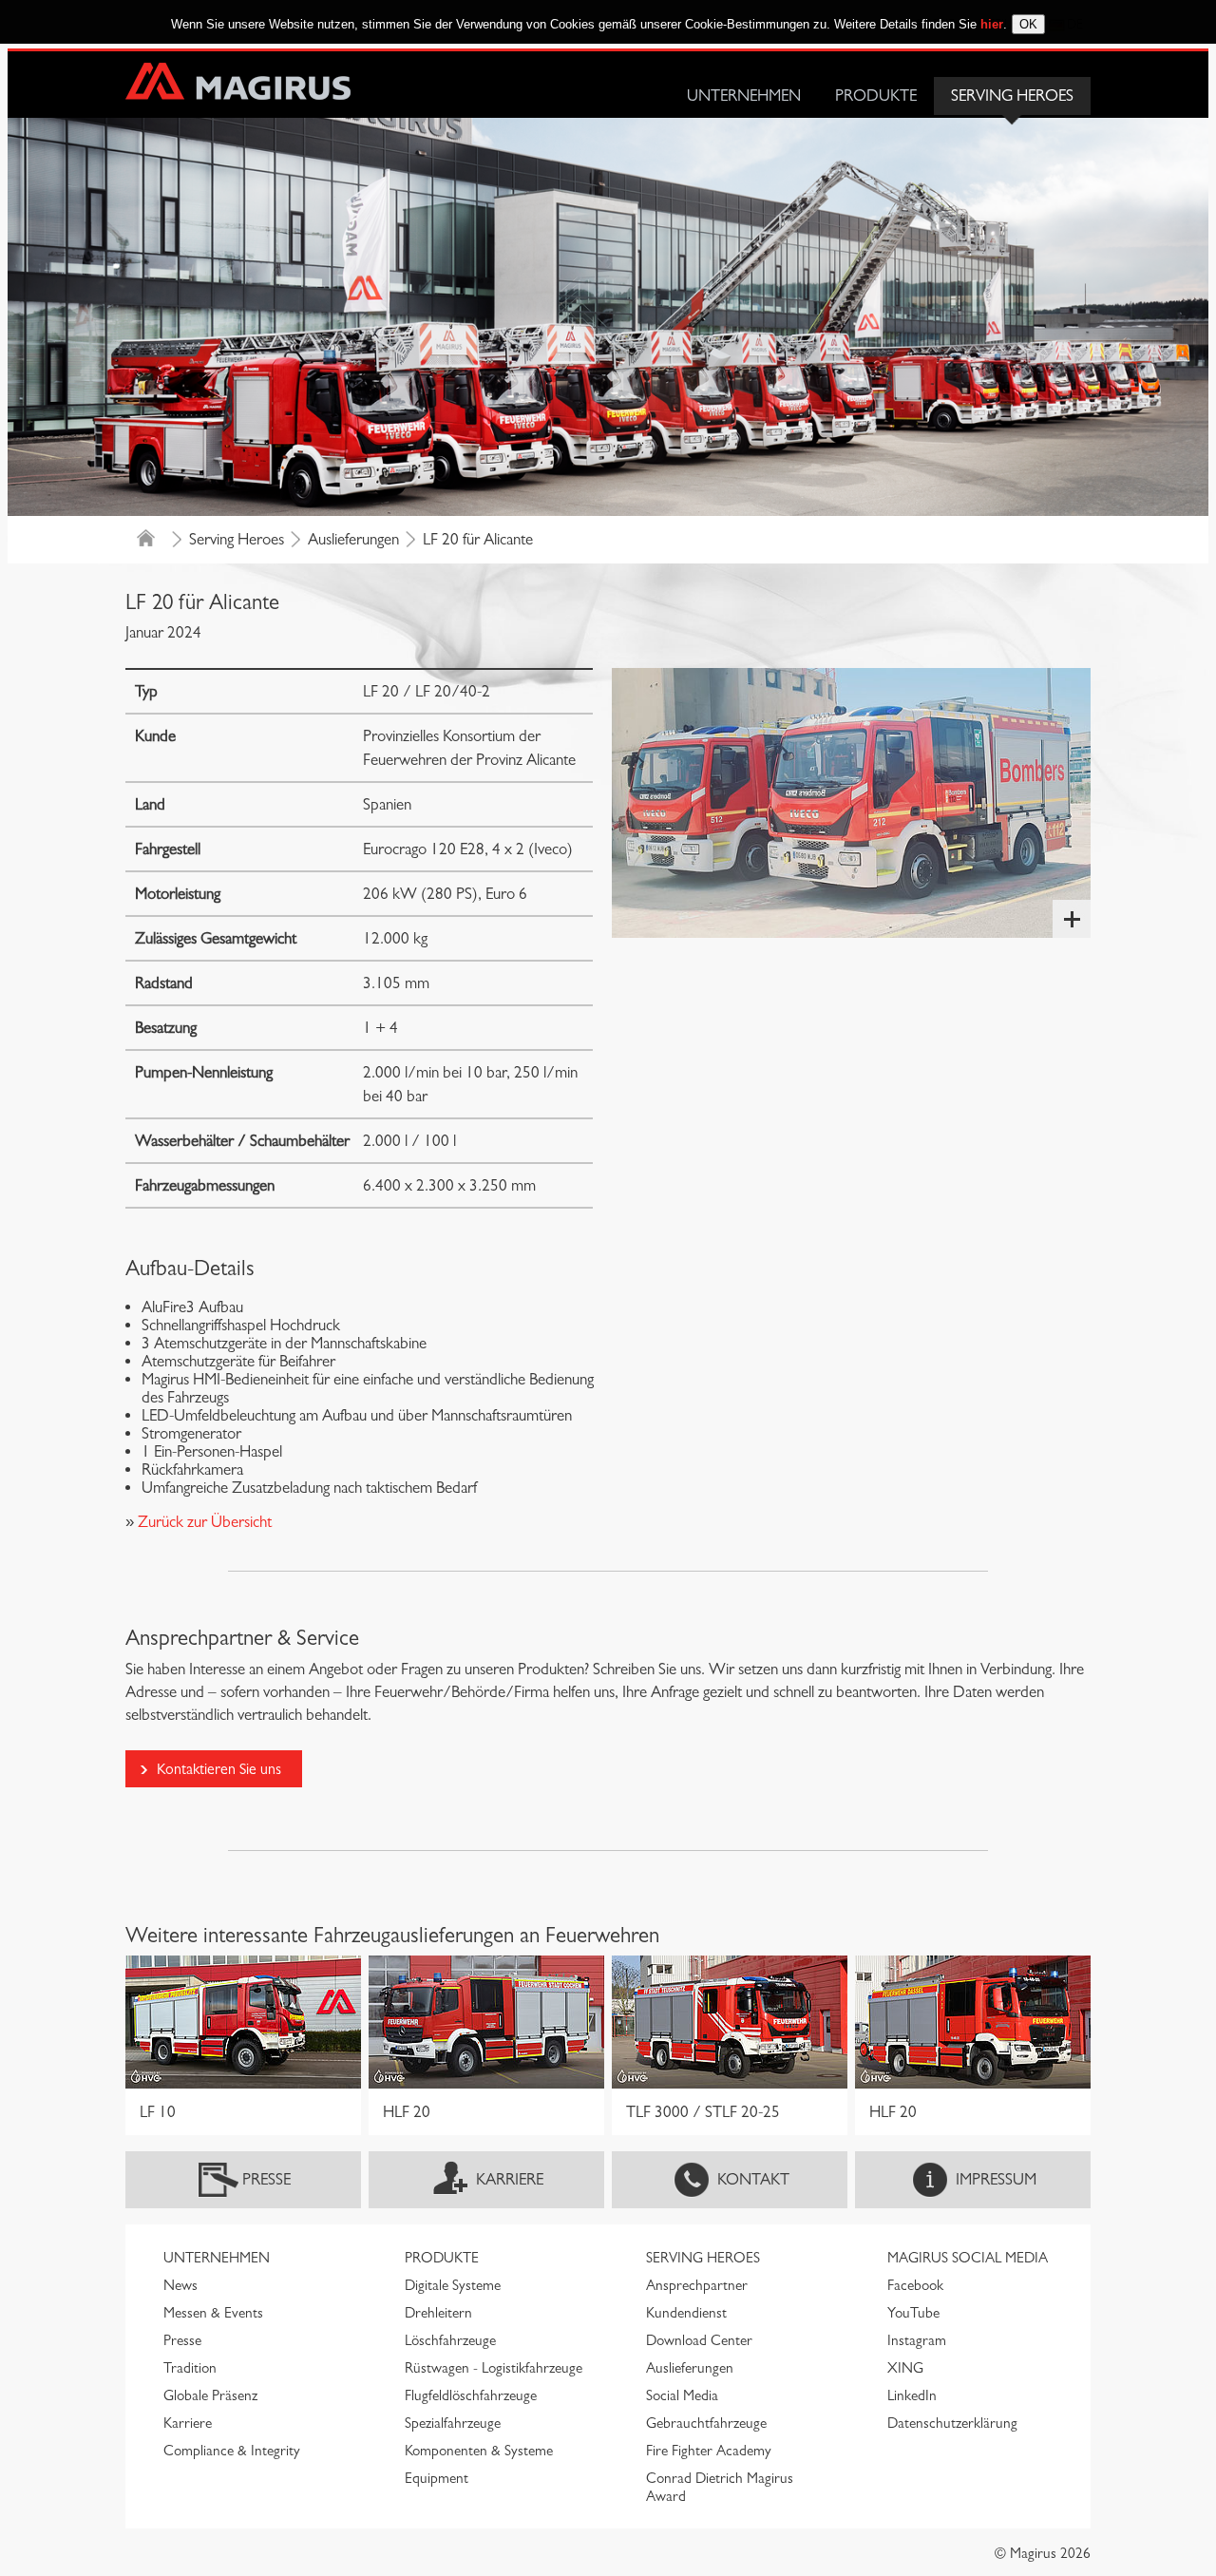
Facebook (915, 2285)
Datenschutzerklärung (952, 2423)
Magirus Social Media (968, 2258)
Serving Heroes (1012, 95)
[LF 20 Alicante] (851, 803)
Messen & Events (213, 2313)
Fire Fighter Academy (709, 2451)
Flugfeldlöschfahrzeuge (471, 2395)
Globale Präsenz (210, 2395)
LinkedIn (912, 2395)
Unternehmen (744, 95)
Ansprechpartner (697, 2285)
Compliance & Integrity (232, 2451)
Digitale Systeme (453, 2285)
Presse (266, 2179)
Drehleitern (438, 2313)
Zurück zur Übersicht (203, 1522)
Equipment (437, 2478)
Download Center (699, 2340)
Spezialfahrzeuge (453, 2423)
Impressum (996, 2179)
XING (905, 2368)
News (180, 2285)
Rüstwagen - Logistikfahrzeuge (494, 2368)
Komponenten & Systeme (479, 2451)
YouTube (913, 2313)
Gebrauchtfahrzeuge (706, 2423)
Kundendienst (686, 2313)
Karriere (510, 2179)
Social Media (682, 2395)
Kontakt (753, 2179)
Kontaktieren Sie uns (219, 1769)
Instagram (917, 2340)
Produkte (876, 95)
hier (992, 24)
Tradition (190, 2368)
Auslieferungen (353, 539)
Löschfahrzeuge (450, 2340)
